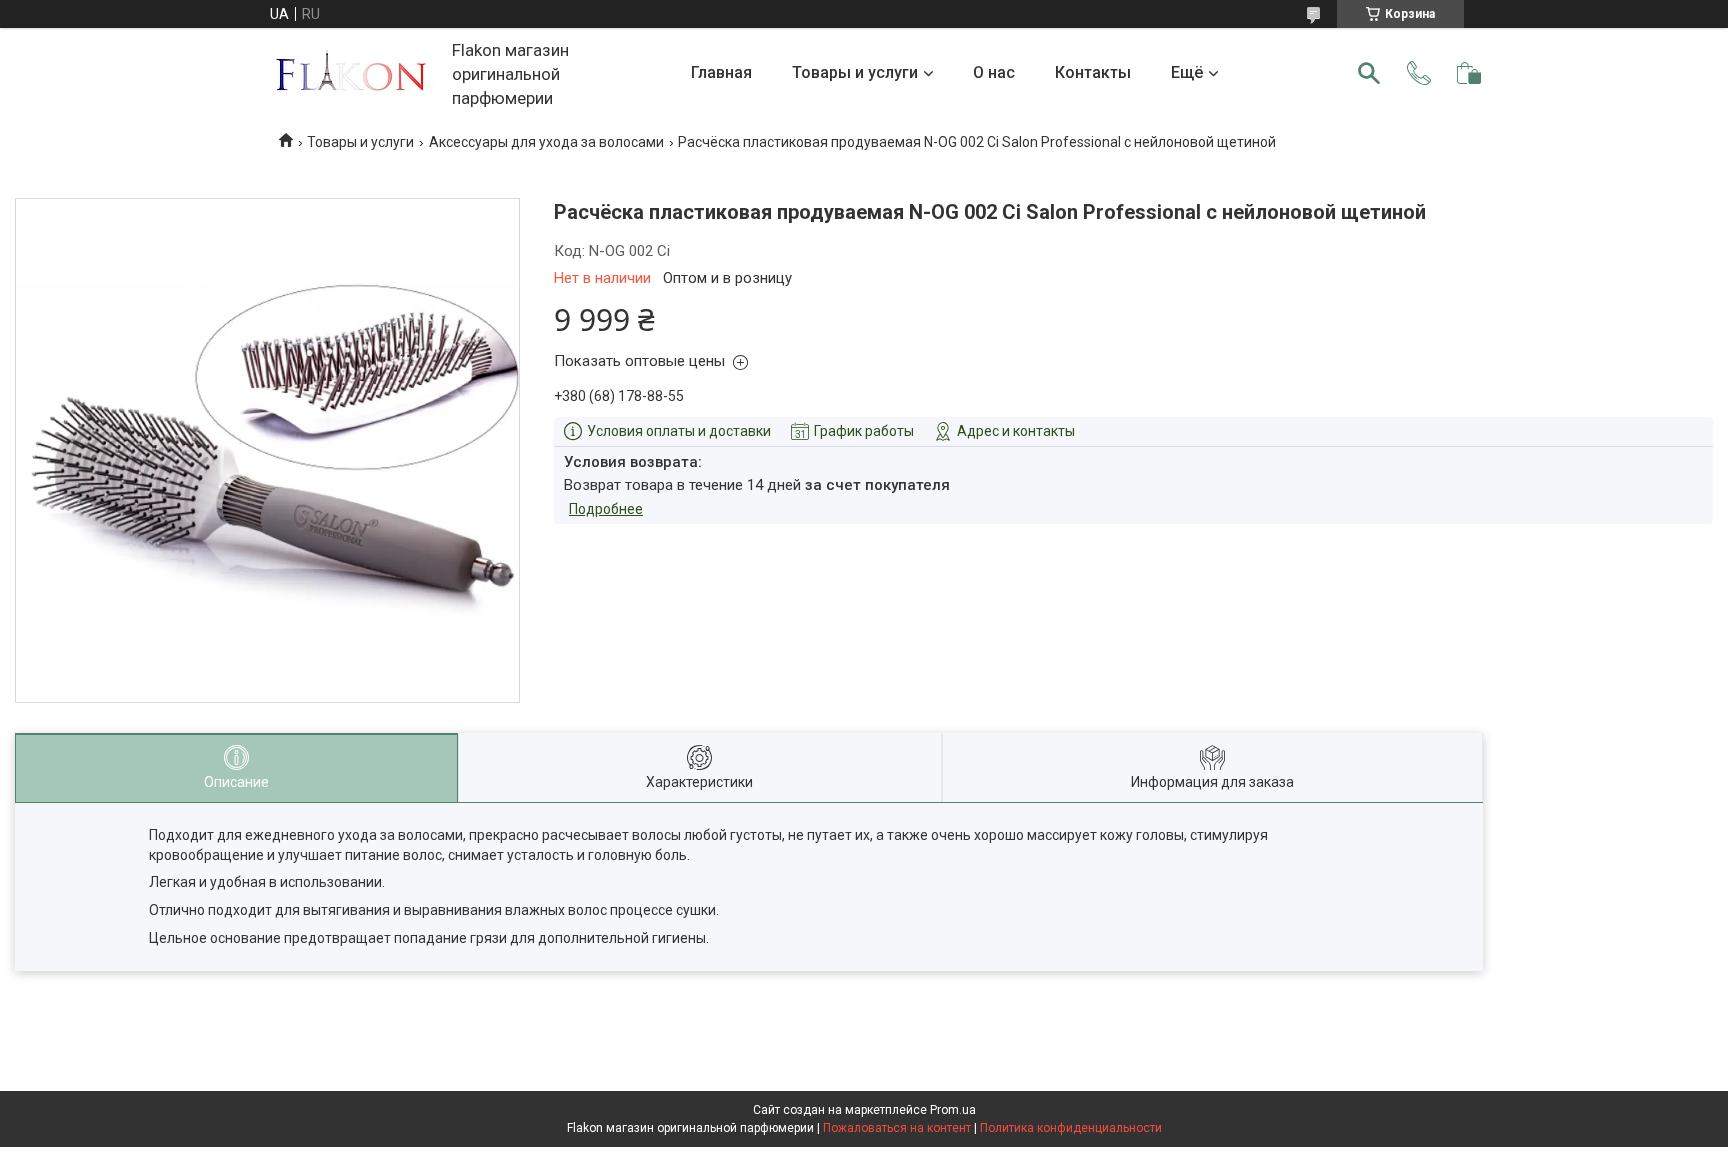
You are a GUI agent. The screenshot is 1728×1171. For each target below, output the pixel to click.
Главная (721, 72)
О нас (994, 72)
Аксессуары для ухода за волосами (546, 142)
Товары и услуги (855, 72)
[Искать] (1369, 73)
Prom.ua (953, 1110)
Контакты (1093, 72)
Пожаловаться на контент (897, 1128)
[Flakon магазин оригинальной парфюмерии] (353, 73)
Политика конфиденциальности (1071, 1128)
